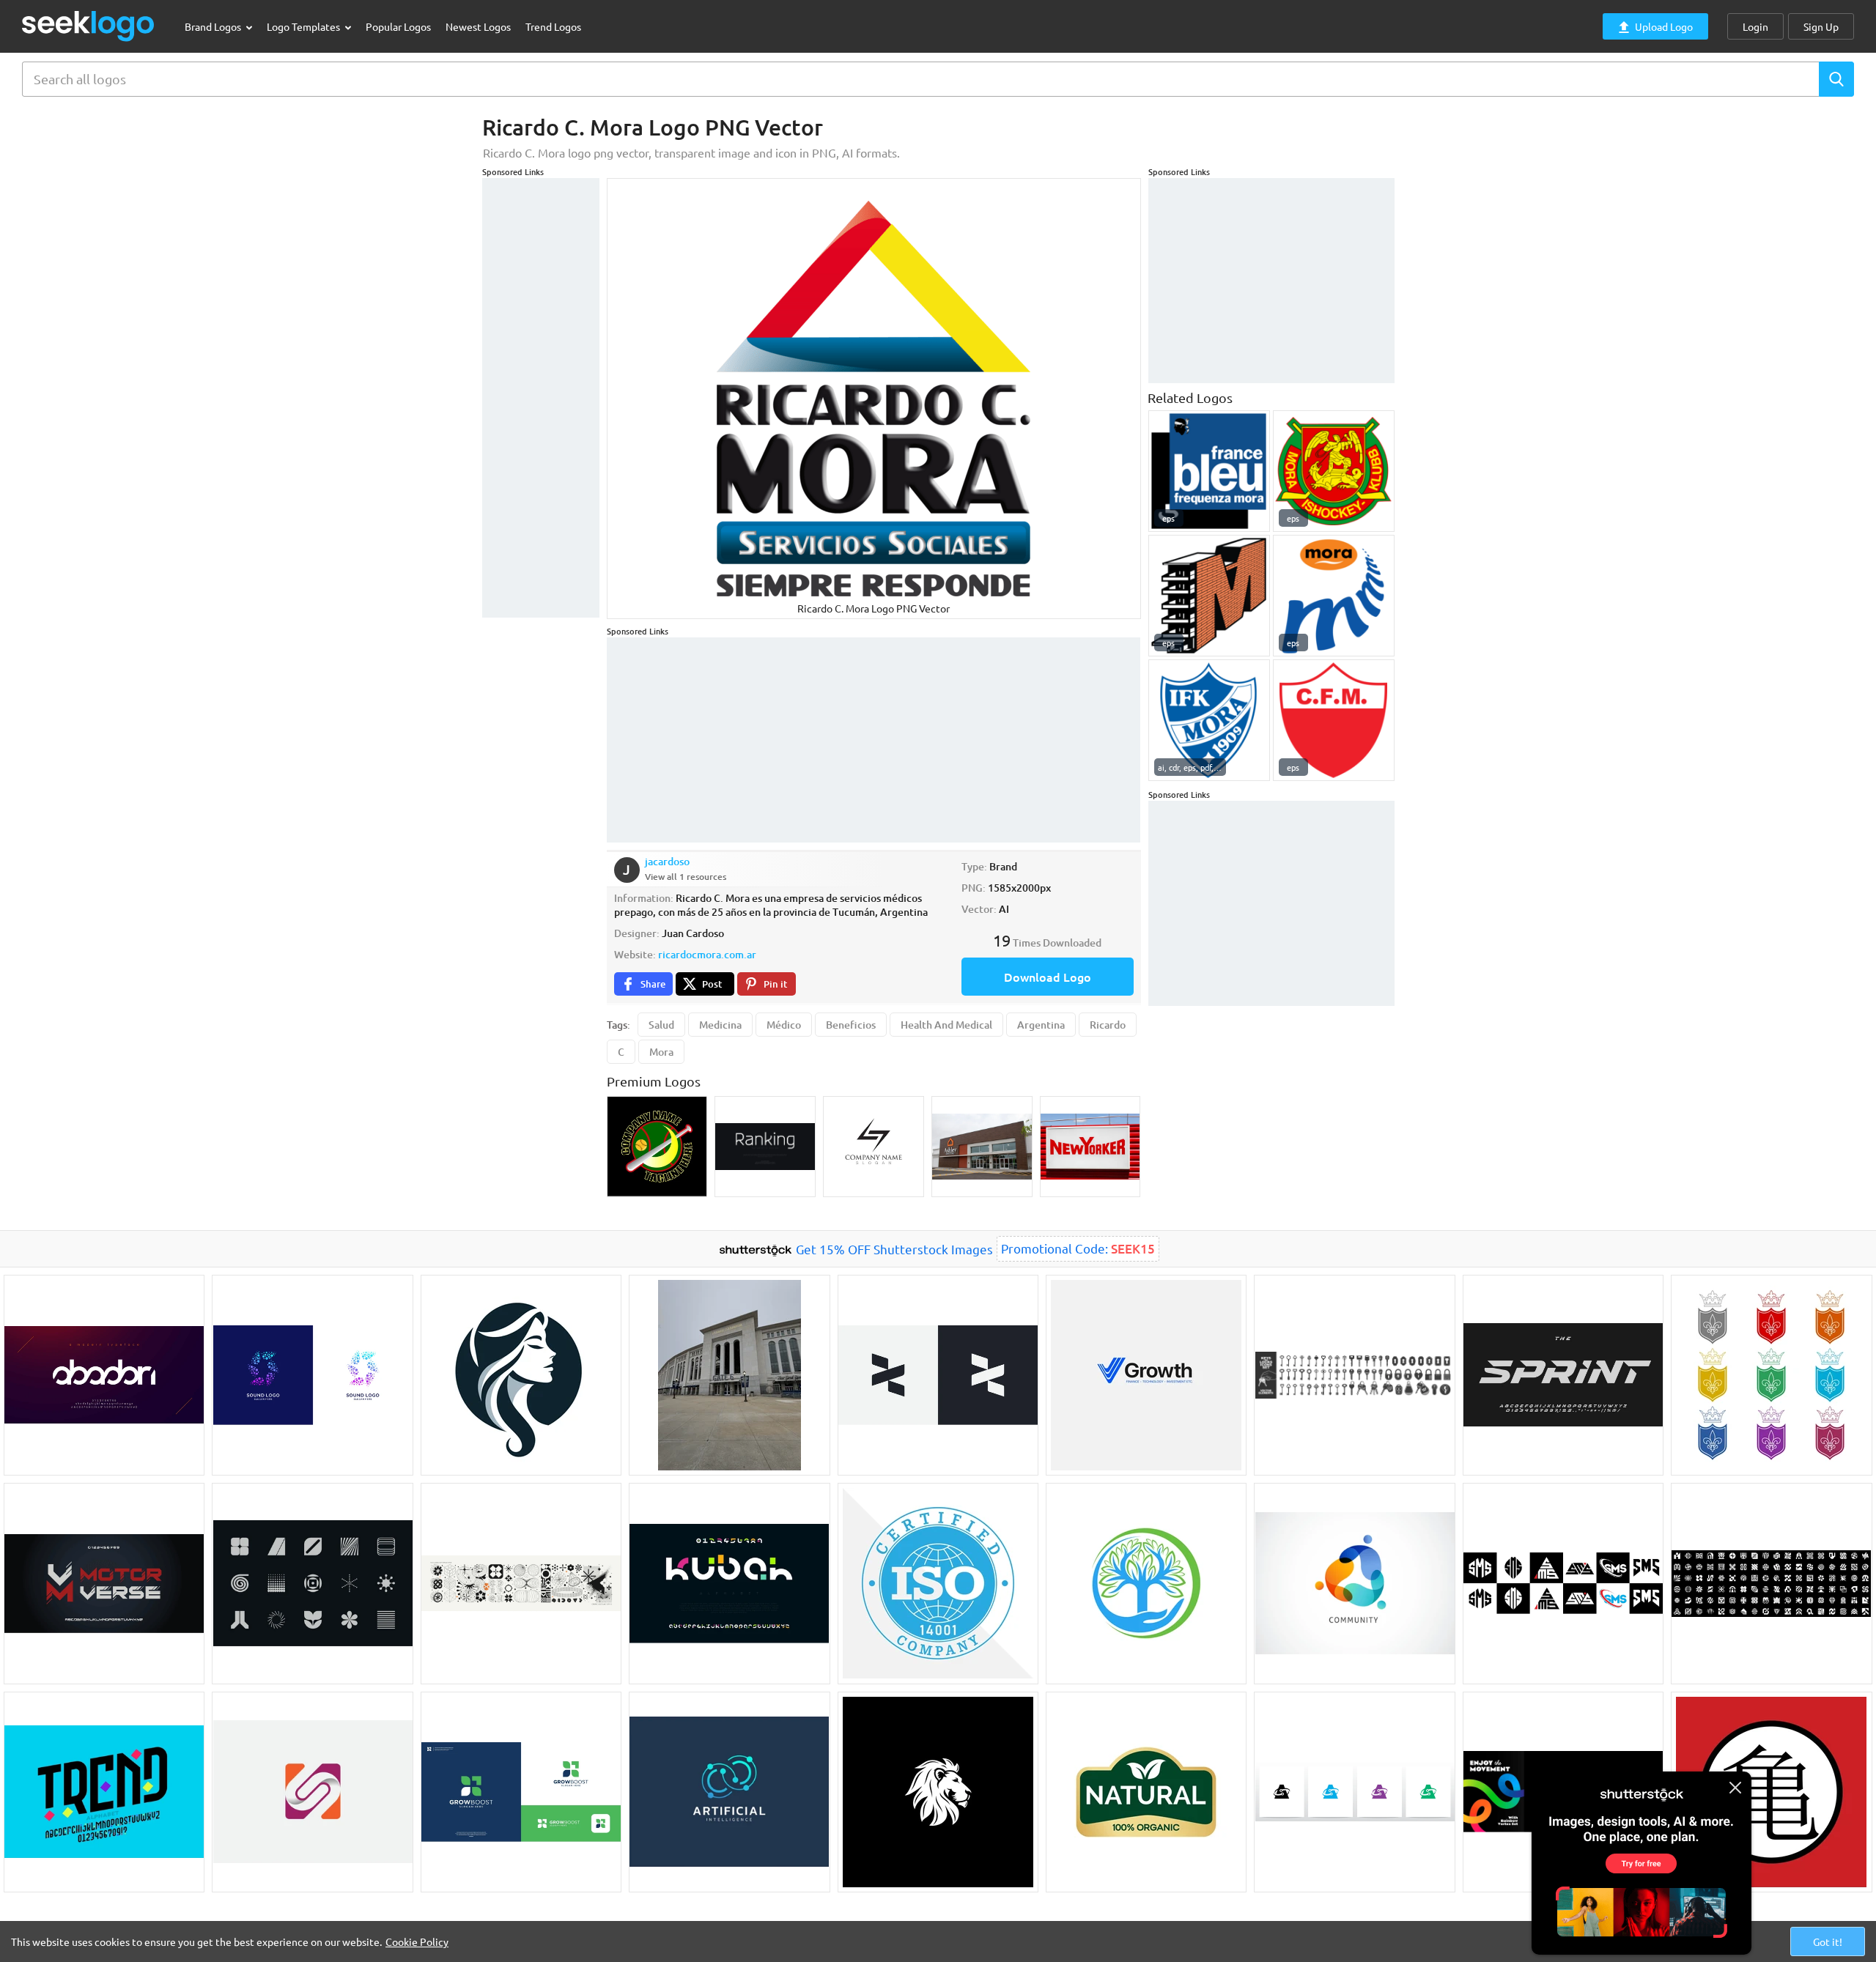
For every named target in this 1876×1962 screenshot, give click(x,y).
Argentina (1041, 1025)
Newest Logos (478, 26)
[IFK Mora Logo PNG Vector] (1209, 720)
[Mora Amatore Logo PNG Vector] (1209, 596)
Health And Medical (946, 1025)
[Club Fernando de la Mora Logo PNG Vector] (1334, 720)
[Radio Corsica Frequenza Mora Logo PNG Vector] (1209, 471)
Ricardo (1108, 1025)
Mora (661, 1052)
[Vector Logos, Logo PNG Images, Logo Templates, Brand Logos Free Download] (89, 26)
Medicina (720, 1025)
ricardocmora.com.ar (707, 954)
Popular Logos (398, 26)
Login (1755, 26)
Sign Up (1821, 26)
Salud (661, 1025)
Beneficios (851, 1025)
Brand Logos (214, 26)
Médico (784, 1025)
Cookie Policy (417, 1941)
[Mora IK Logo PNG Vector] (1334, 471)
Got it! (1828, 1941)
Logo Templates (304, 26)
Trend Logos (553, 26)
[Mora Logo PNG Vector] (1334, 596)
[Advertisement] (541, 398)
